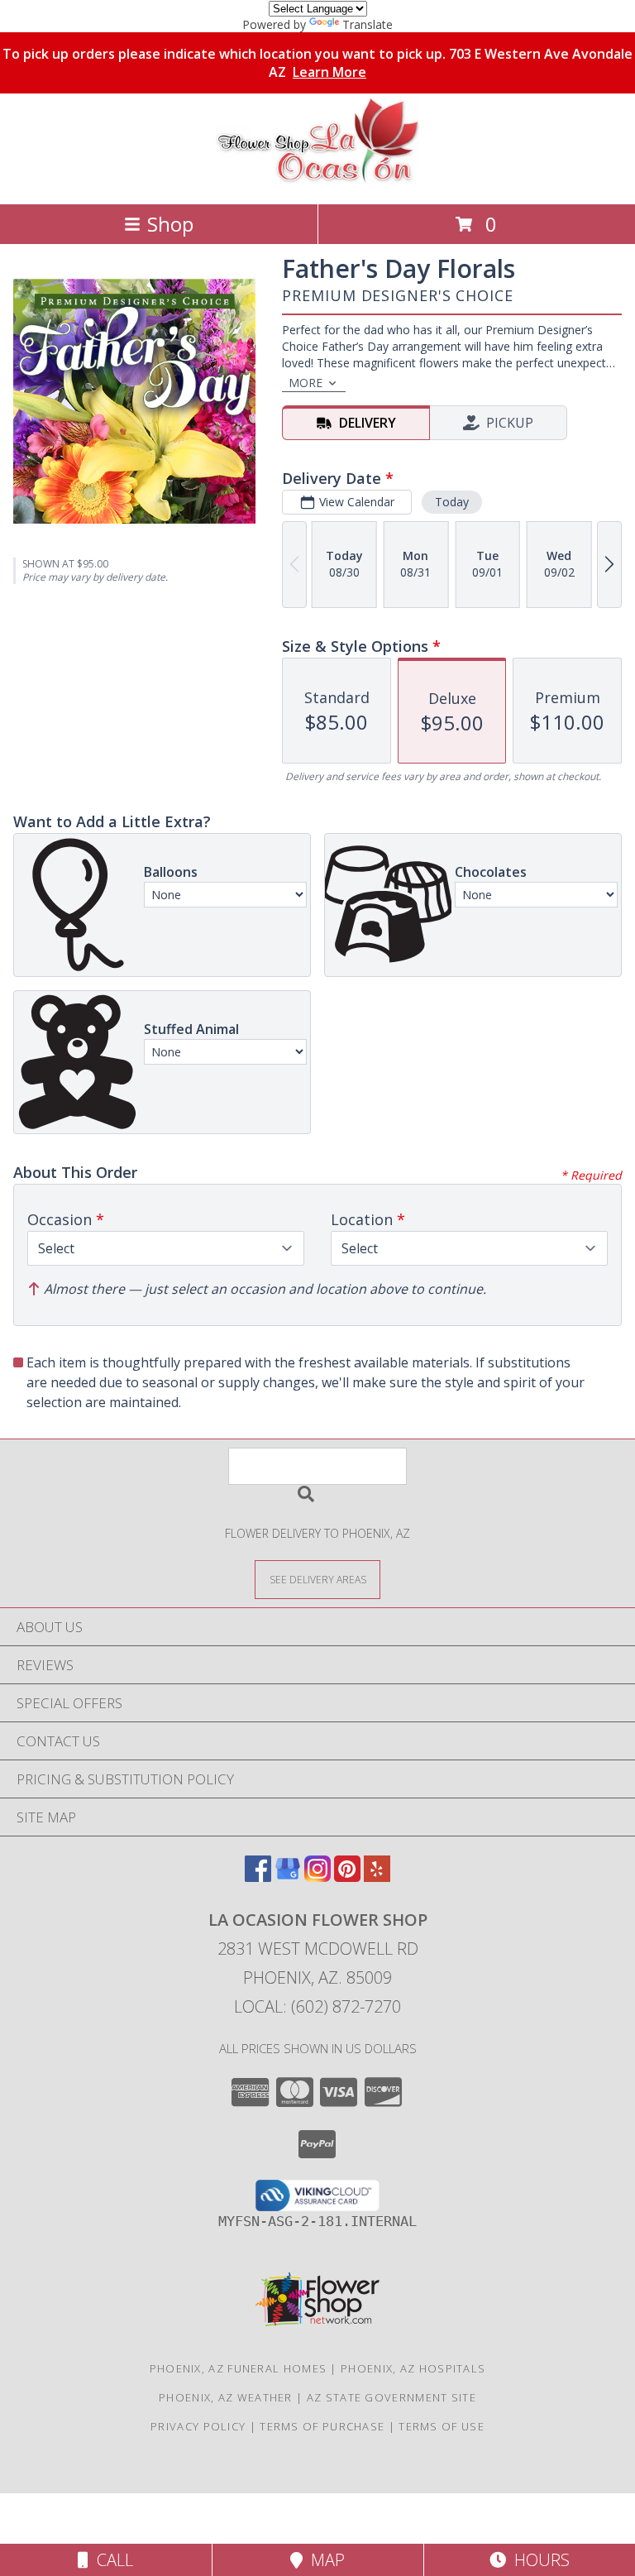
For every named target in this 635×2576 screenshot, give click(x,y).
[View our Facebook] (258, 1877)
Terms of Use (442, 2426)
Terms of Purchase (322, 2426)
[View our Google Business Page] (288, 1877)
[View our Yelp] (377, 1877)
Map (324, 2560)
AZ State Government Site (392, 2397)
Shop (170, 224)
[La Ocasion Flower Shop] (317, 180)
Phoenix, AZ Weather (226, 2397)
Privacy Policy (198, 2426)
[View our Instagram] (317, 1877)
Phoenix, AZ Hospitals (413, 2368)
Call (111, 2560)
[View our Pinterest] (347, 1877)
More (306, 383)
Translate (368, 24)
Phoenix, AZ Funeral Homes (239, 2368)
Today (452, 502)
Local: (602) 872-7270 (317, 2006)
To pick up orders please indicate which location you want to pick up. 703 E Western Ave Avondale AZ (317, 63)
